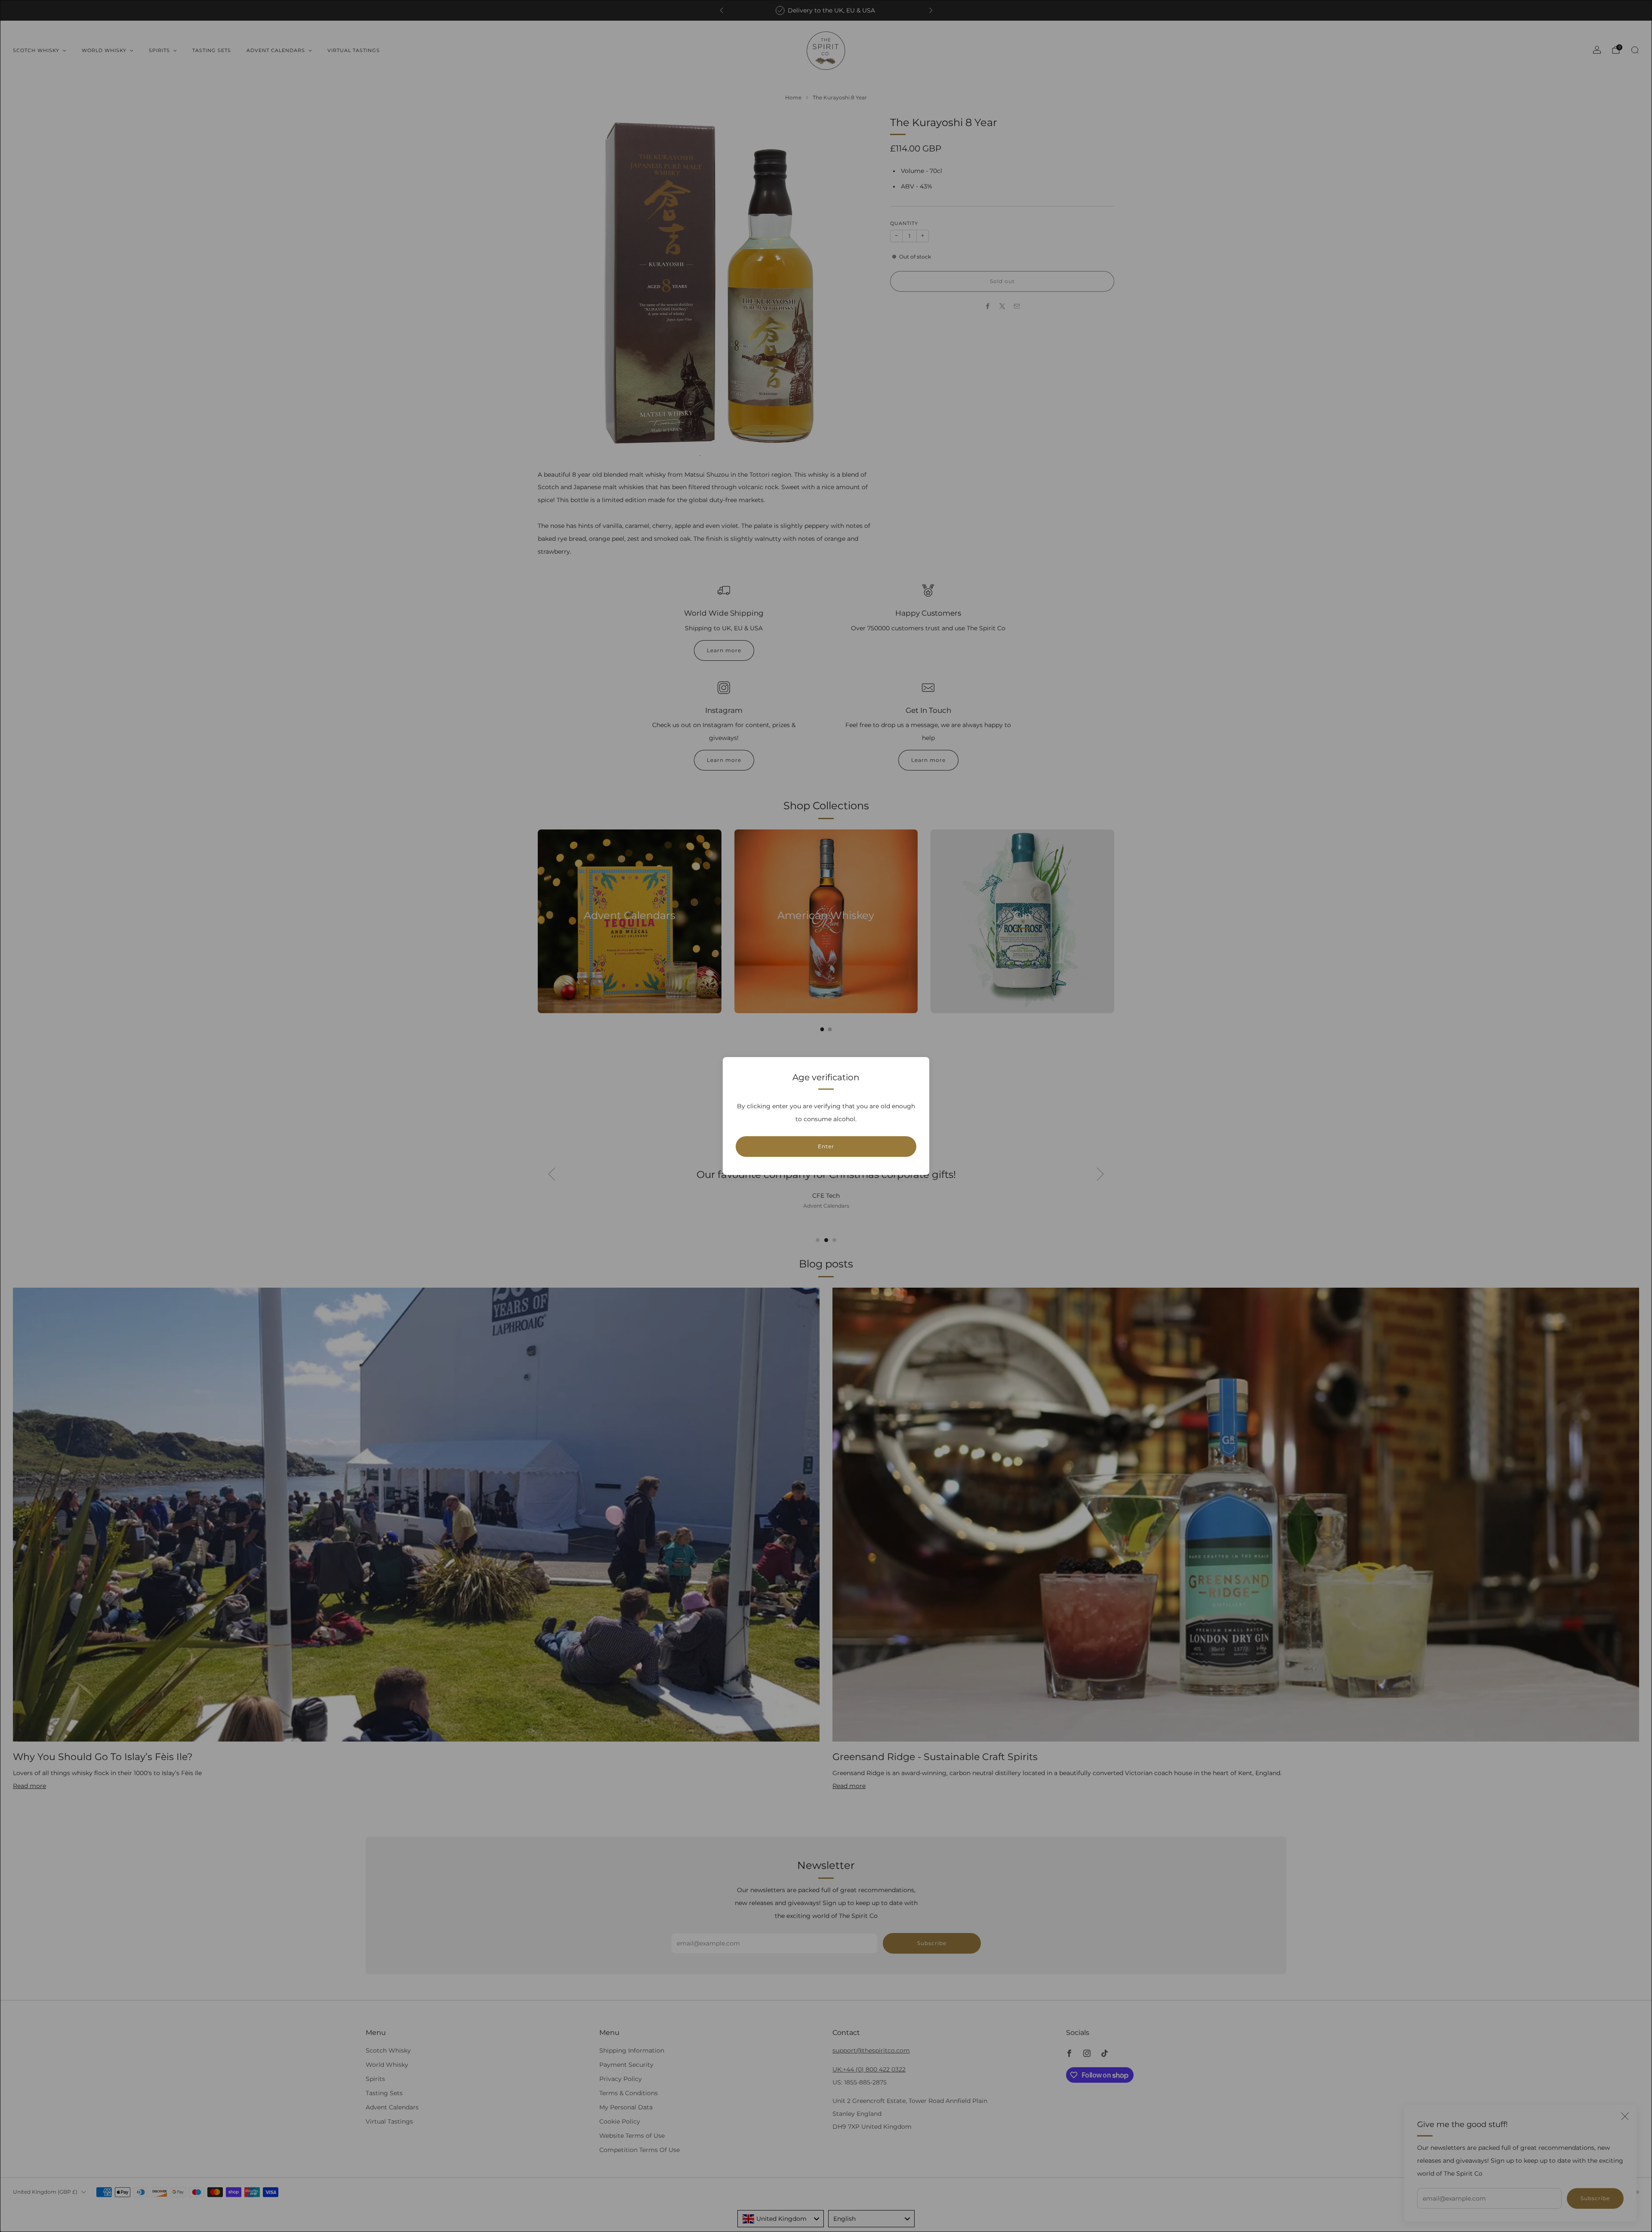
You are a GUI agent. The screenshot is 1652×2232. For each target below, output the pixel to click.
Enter (826, 1146)
